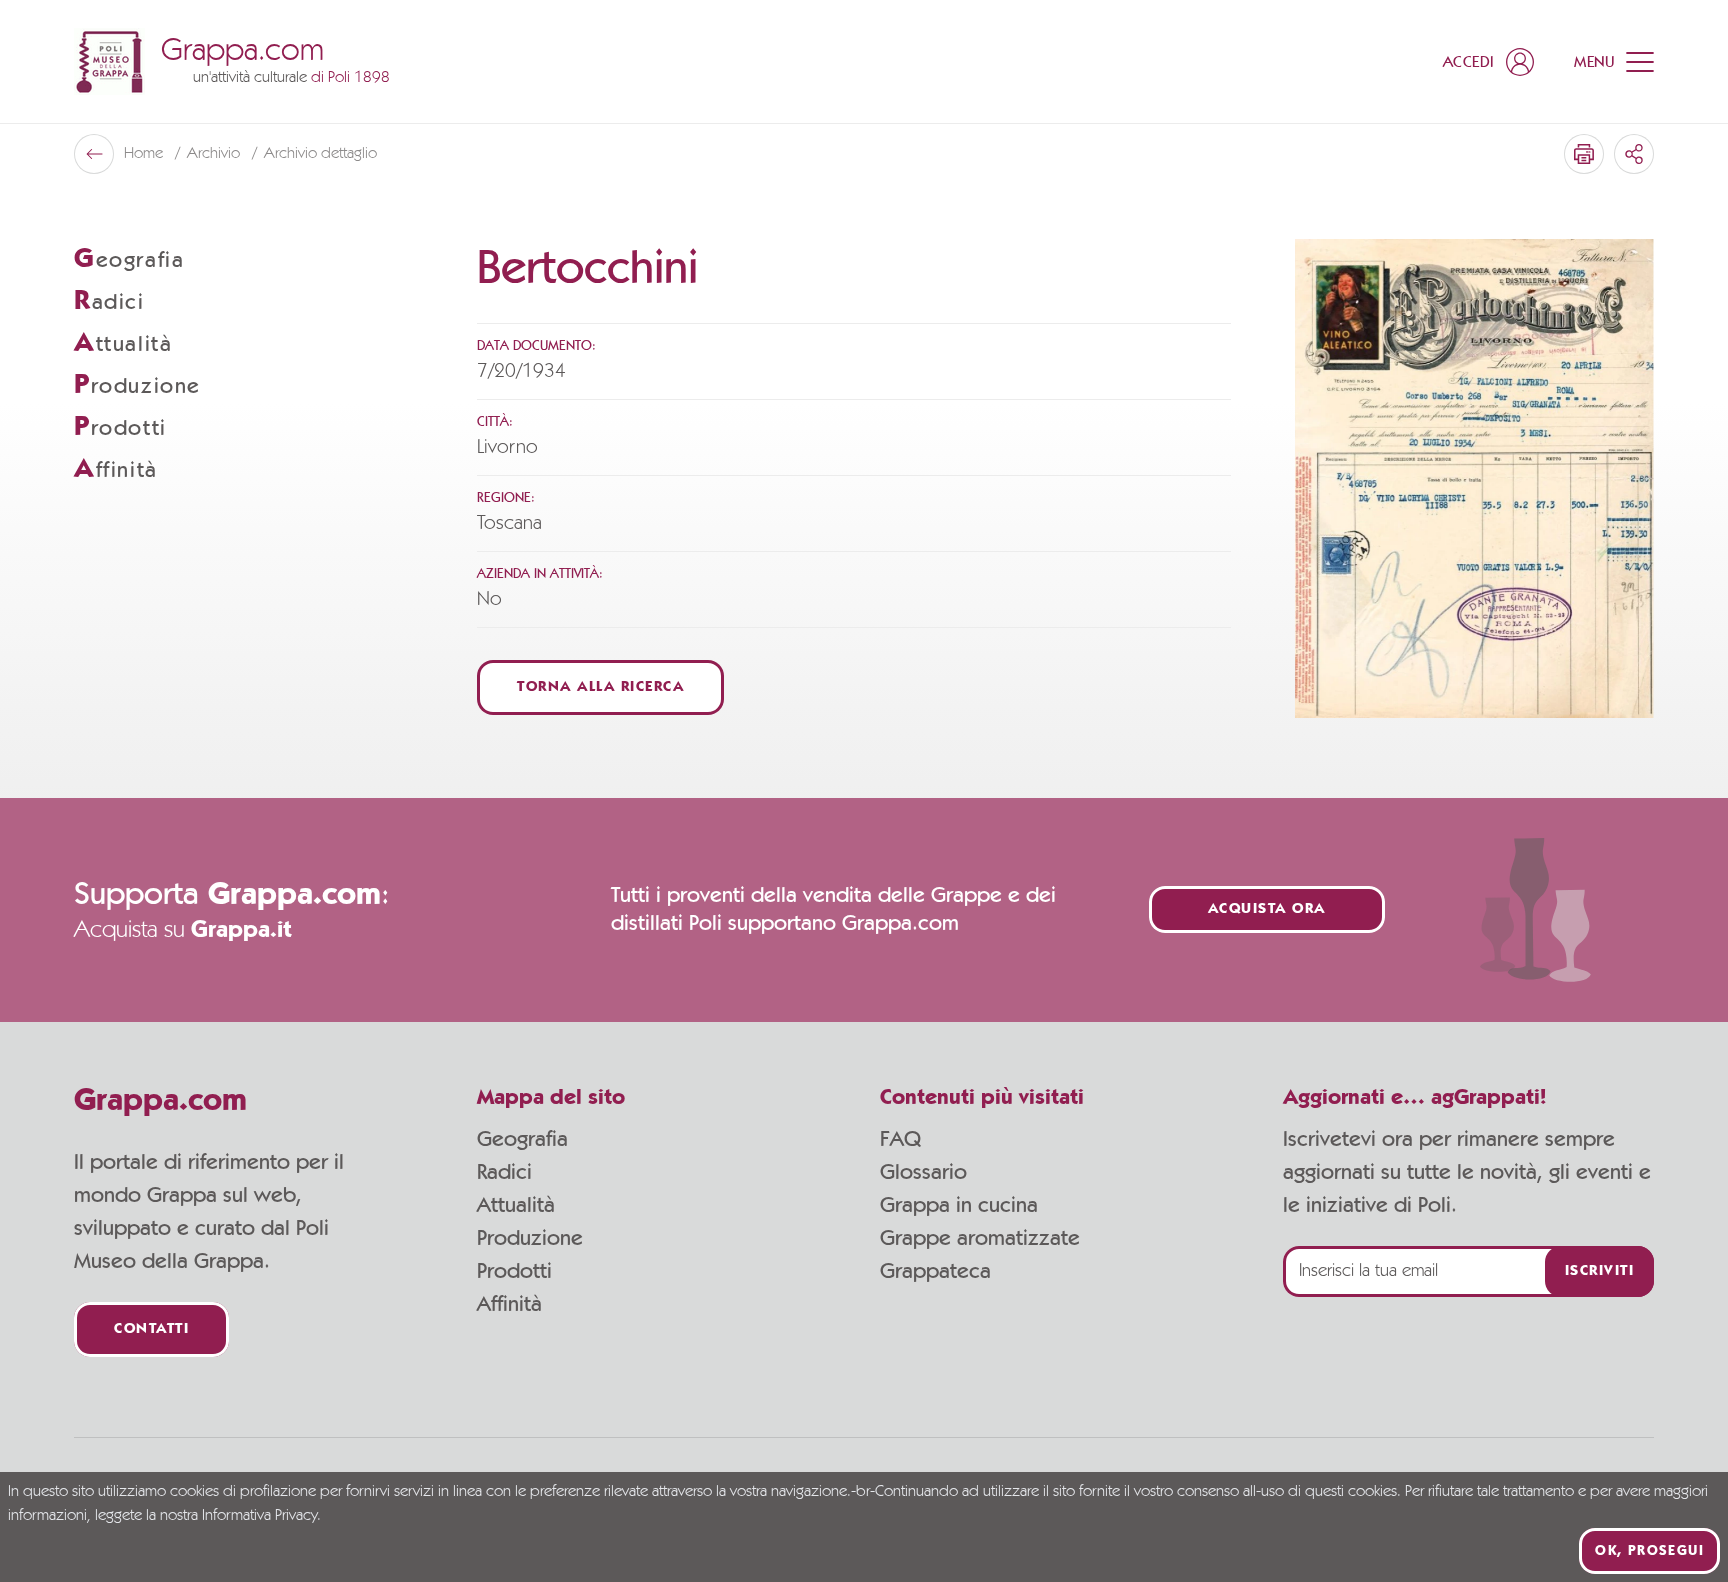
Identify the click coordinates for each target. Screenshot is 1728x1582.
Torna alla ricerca (600, 687)
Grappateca (935, 1271)
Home (145, 154)
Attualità (516, 1205)
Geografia (522, 1139)
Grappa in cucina (959, 1205)
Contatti (151, 1329)
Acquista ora (1267, 909)
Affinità (509, 1304)
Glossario (923, 1172)
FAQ (900, 1139)
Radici (504, 1172)
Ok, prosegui (1649, 1551)
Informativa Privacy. (261, 1516)
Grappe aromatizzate (980, 1238)
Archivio (215, 154)
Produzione (530, 1238)
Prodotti (514, 1271)
